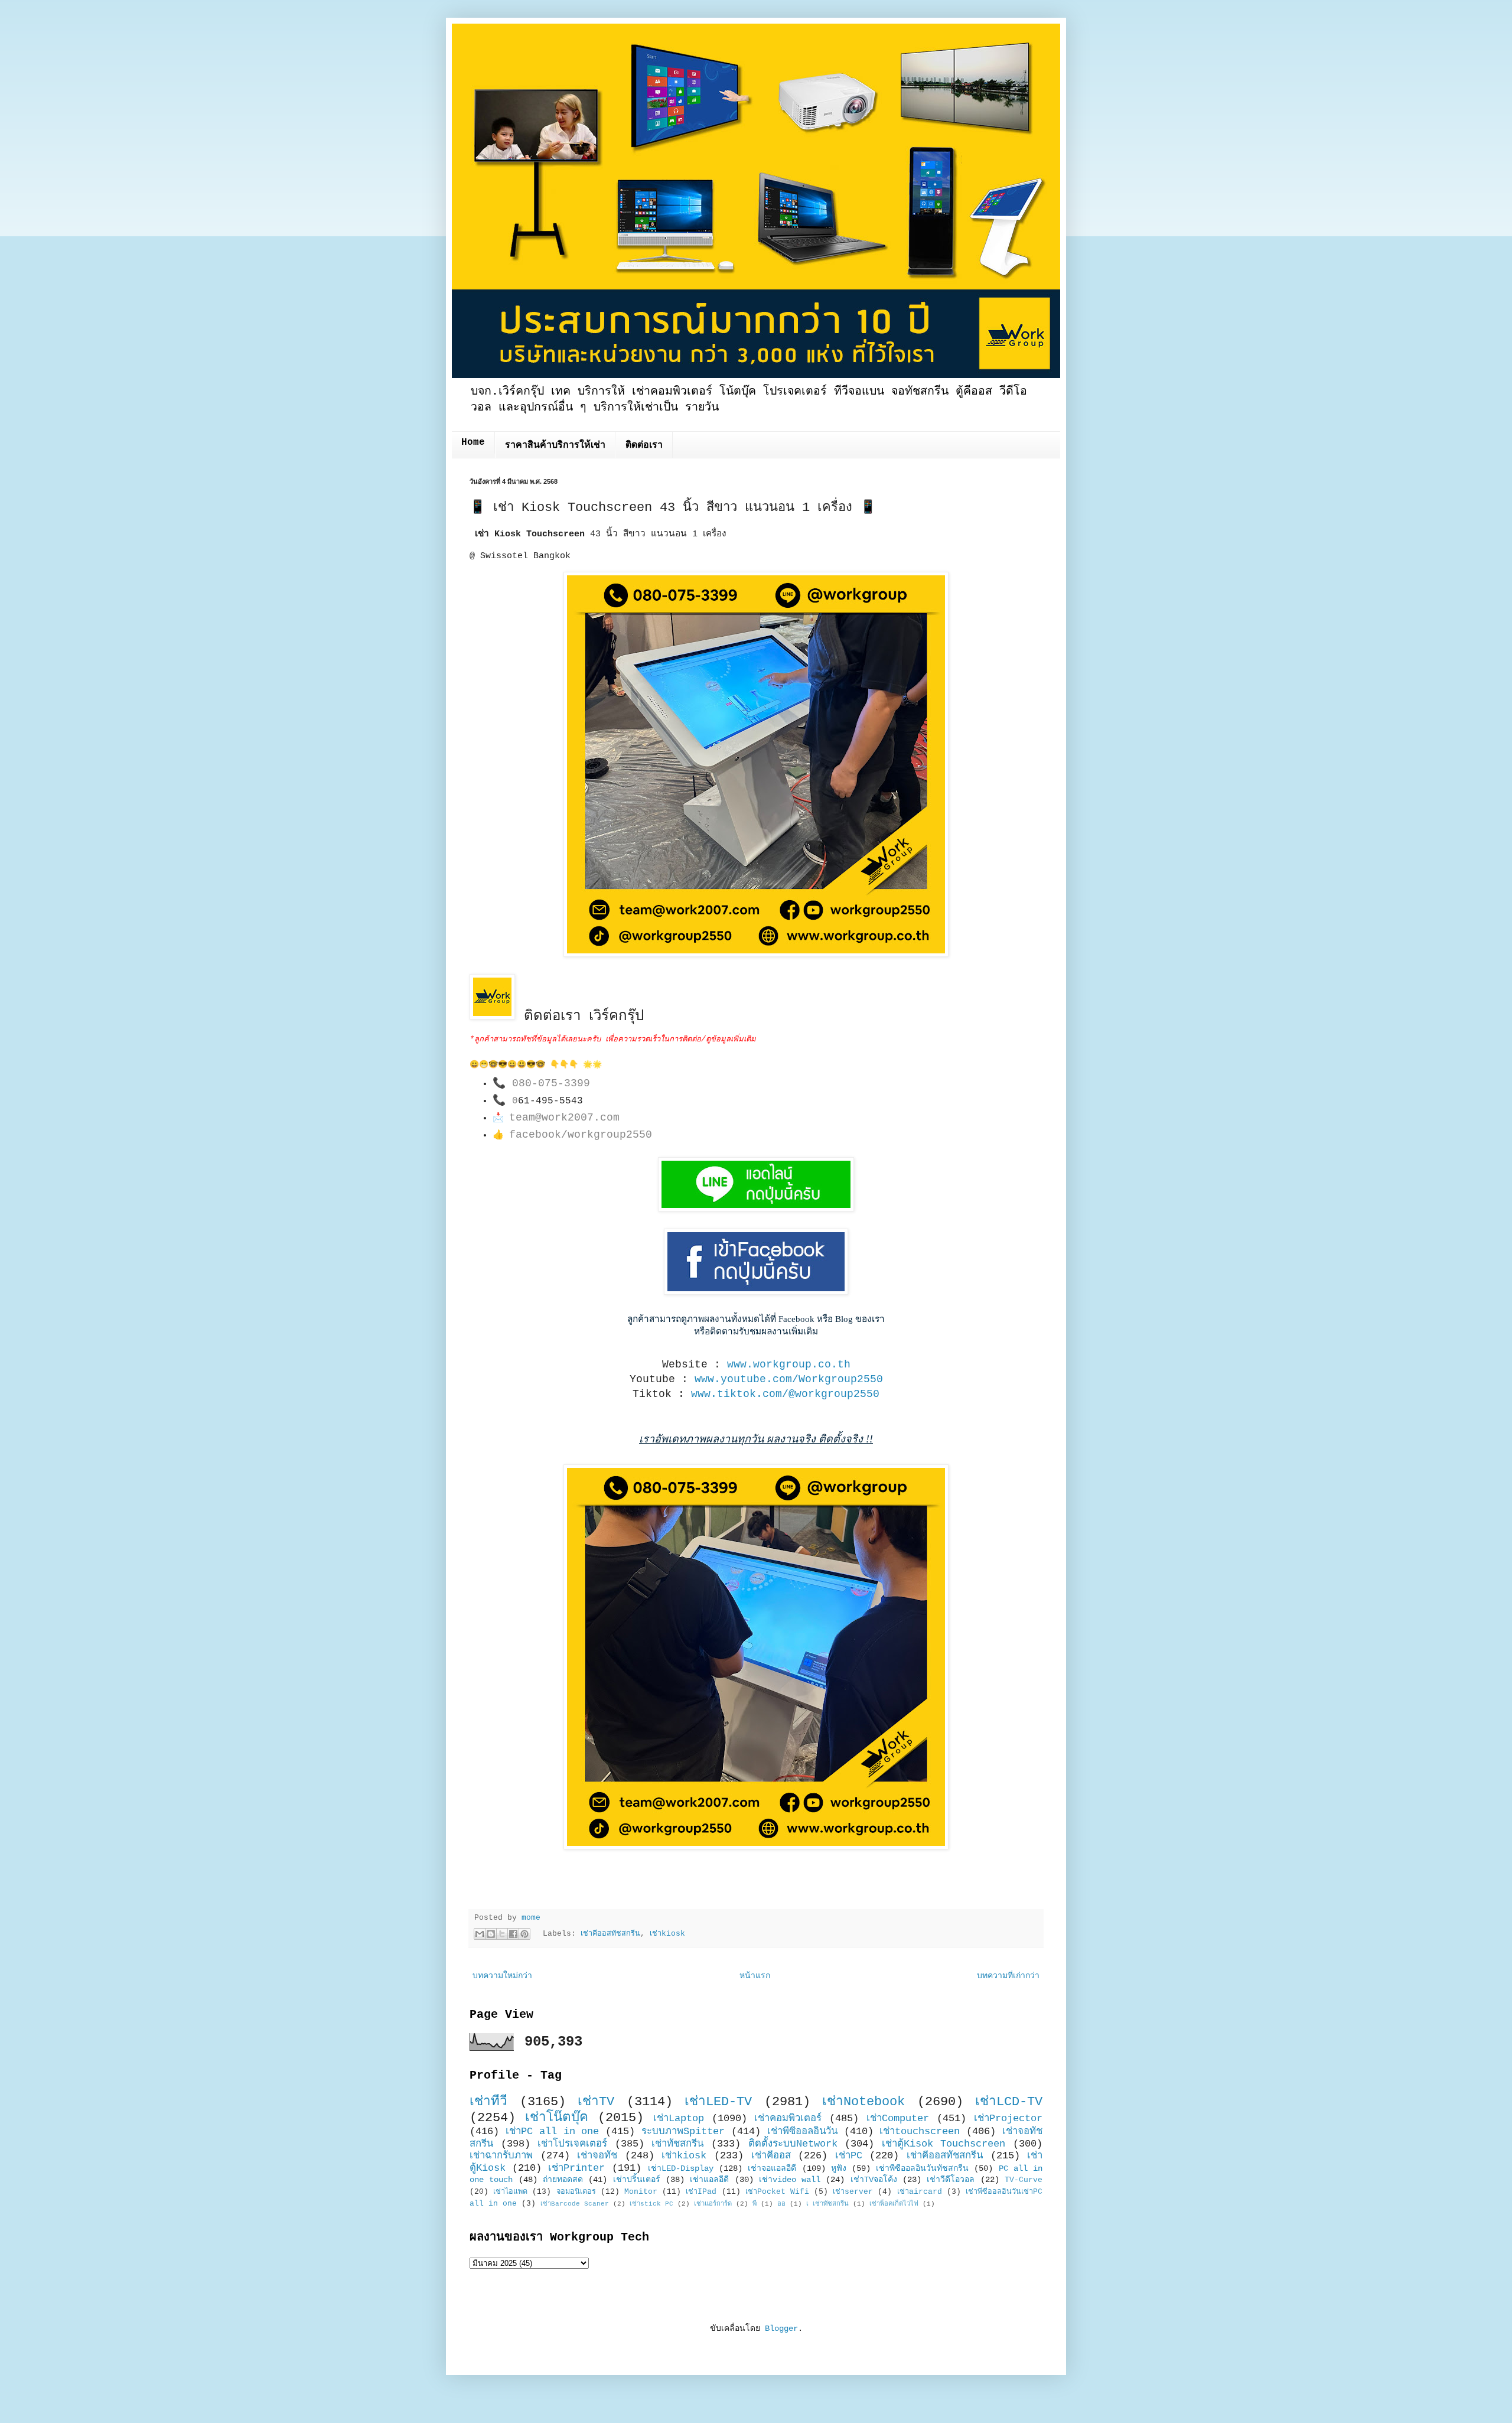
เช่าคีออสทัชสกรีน (610, 1934)
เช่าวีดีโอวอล (951, 2180)
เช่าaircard (920, 2192)
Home (473, 442)
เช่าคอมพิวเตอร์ (788, 2119)
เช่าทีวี (488, 2102)
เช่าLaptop (679, 2119)
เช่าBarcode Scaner (575, 2204)
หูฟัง (839, 2168)
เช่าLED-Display (681, 2168)
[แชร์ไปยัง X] (502, 1934)
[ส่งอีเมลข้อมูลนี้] (480, 1934)
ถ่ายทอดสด (563, 2180)
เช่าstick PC (651, 2204)
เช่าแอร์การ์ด (713, 2204)
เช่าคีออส (771, 2156)
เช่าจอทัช (597, 2156)
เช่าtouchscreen (920, 2131)
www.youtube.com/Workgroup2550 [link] (789, 1379)
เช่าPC (849, 2156)
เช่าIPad (701, 2192)
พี (755, 2204)
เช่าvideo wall (790, 2180)
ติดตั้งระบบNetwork (793, 2144)
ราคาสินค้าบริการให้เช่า (555, 445)
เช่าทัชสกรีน (677, 2144)
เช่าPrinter (576, 2168)
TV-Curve (1024, 2180)
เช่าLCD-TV (1009, 2102)
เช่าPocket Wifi (777, 2192)
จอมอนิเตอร (576, 2192)
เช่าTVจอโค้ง (874, 2180)
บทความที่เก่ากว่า (1008, 1976)
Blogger (781, 2328)
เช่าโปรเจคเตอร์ (572, 2144)
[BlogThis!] (491, 1934)
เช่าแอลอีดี (709, 2180)
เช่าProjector (1008, 2119)
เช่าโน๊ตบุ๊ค (557, 2118)
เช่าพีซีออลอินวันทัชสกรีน (922, 2168)
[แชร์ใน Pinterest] (524, 1934)
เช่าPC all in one (553, 2131)
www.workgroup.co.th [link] (789, 1364)
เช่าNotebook (863, 2102)
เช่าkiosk (667, 1934)
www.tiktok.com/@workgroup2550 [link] (785, 1394)
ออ (781, 2204)
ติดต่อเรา (644, 445)
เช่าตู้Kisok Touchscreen (944, 2144)
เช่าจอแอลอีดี (772, 2168)
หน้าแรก (755, 1976)
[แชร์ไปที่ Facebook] (513, 1934)
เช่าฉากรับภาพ (501, 2156)
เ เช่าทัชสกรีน (827, 2204)
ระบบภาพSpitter (683, 2131)
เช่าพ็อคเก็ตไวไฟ (894, 2204)
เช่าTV (596, 2102)
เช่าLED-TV (718, 2102)
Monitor (641, 2192)
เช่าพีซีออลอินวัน (802, 2131)
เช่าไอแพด (510, 2192)
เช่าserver (853, 2192)
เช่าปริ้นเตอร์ (637, 2180)
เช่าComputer (898, 2119)
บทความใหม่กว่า (502, 1976)
